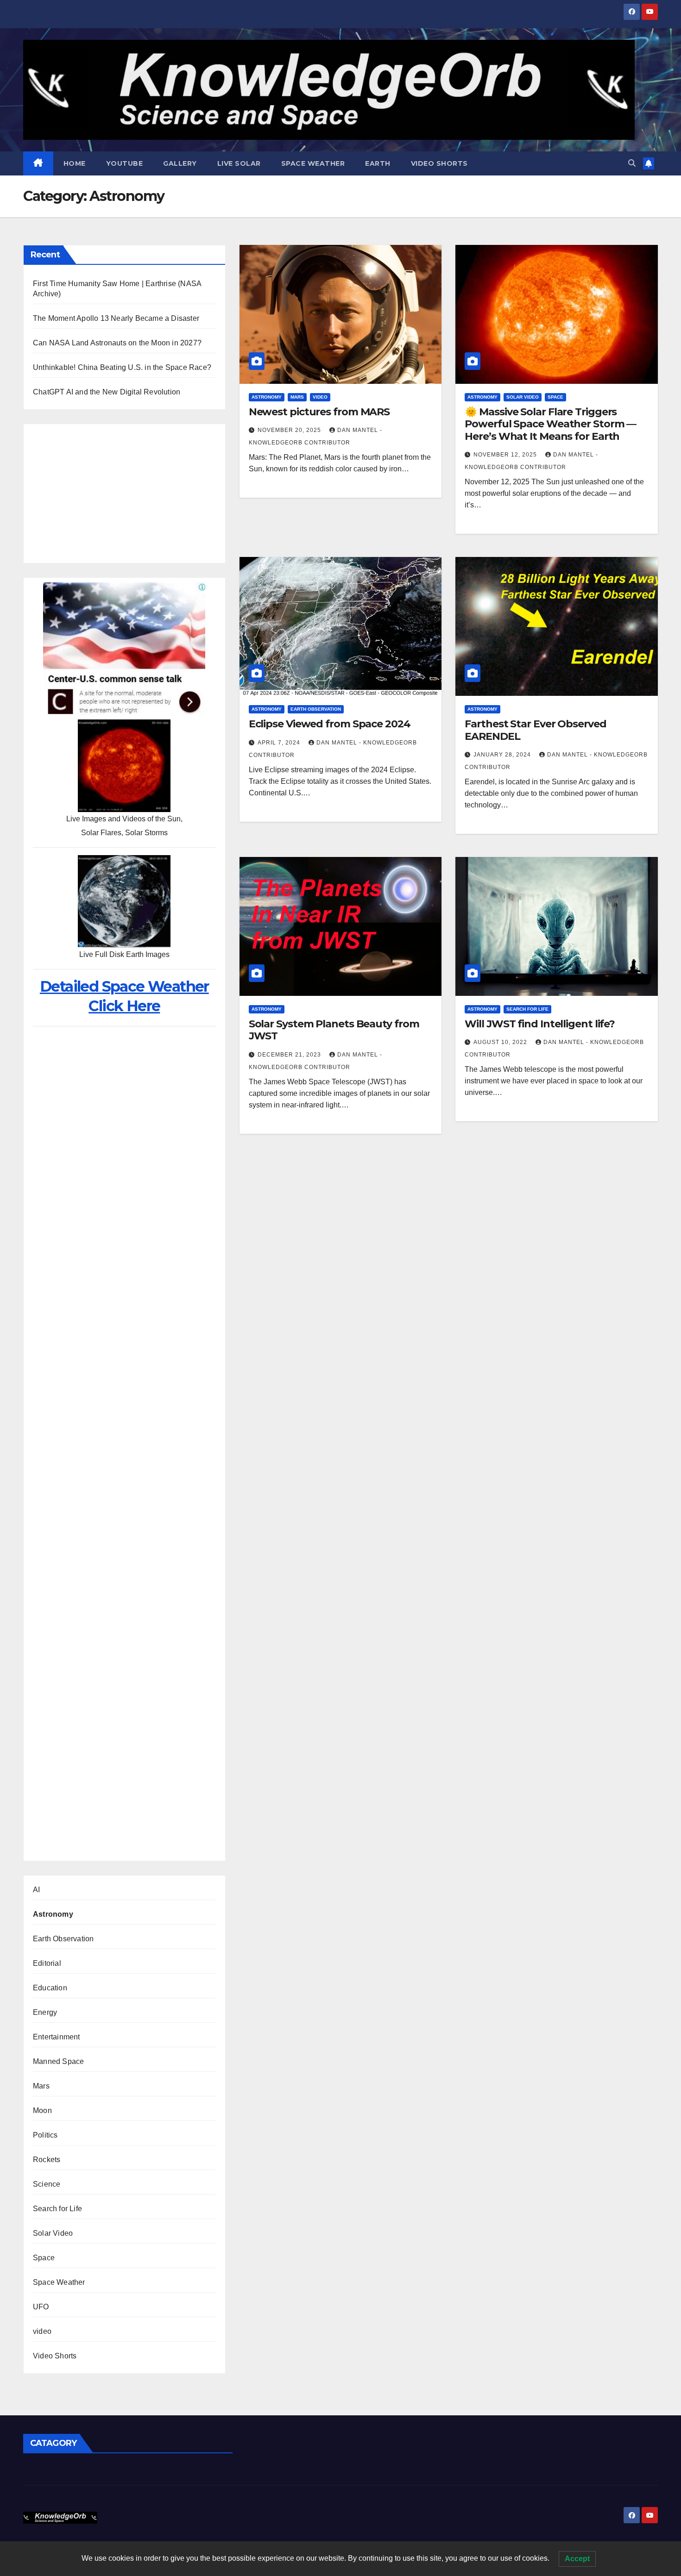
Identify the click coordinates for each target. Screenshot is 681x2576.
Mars (41, 2086)
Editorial (47, 1963)
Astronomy (53, 1914)
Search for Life (57, 2209)
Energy (45, 2012)
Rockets (47, 2160)
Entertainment (57, 2037)
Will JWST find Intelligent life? (540, 1024)
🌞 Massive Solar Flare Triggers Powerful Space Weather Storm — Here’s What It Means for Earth (550, 424)
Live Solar (239, 163)
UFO (41, 2307)
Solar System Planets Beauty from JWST (334, 1030)
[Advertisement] (124, 494)
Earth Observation (63, 1939)
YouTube (125, 163)
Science (47, 2184)
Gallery (180, 163)
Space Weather (313, 163)
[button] (632, 163)
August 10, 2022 (501, 1042)
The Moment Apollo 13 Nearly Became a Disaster (116, 318)
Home (75, 163)
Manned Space (58, 2061)
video (42, 2331)
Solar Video (53, 2233)
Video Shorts (439, 163)
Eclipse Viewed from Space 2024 (330, 724)
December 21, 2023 (290, 1055)
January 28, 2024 (503, 755)
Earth (378, 163)
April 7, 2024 (280, 743)
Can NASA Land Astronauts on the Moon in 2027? (117, 343)
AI (36, 1890)
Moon (42, 2110)
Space (44, 2258)
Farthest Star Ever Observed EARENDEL (535, 730)
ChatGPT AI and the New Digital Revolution (107, 392)
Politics (45, 2135)
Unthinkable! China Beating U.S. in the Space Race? (122, 367)
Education (50, 1988)
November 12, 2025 (506, 455)
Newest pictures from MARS (319, 412)
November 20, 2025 (290, 430)
